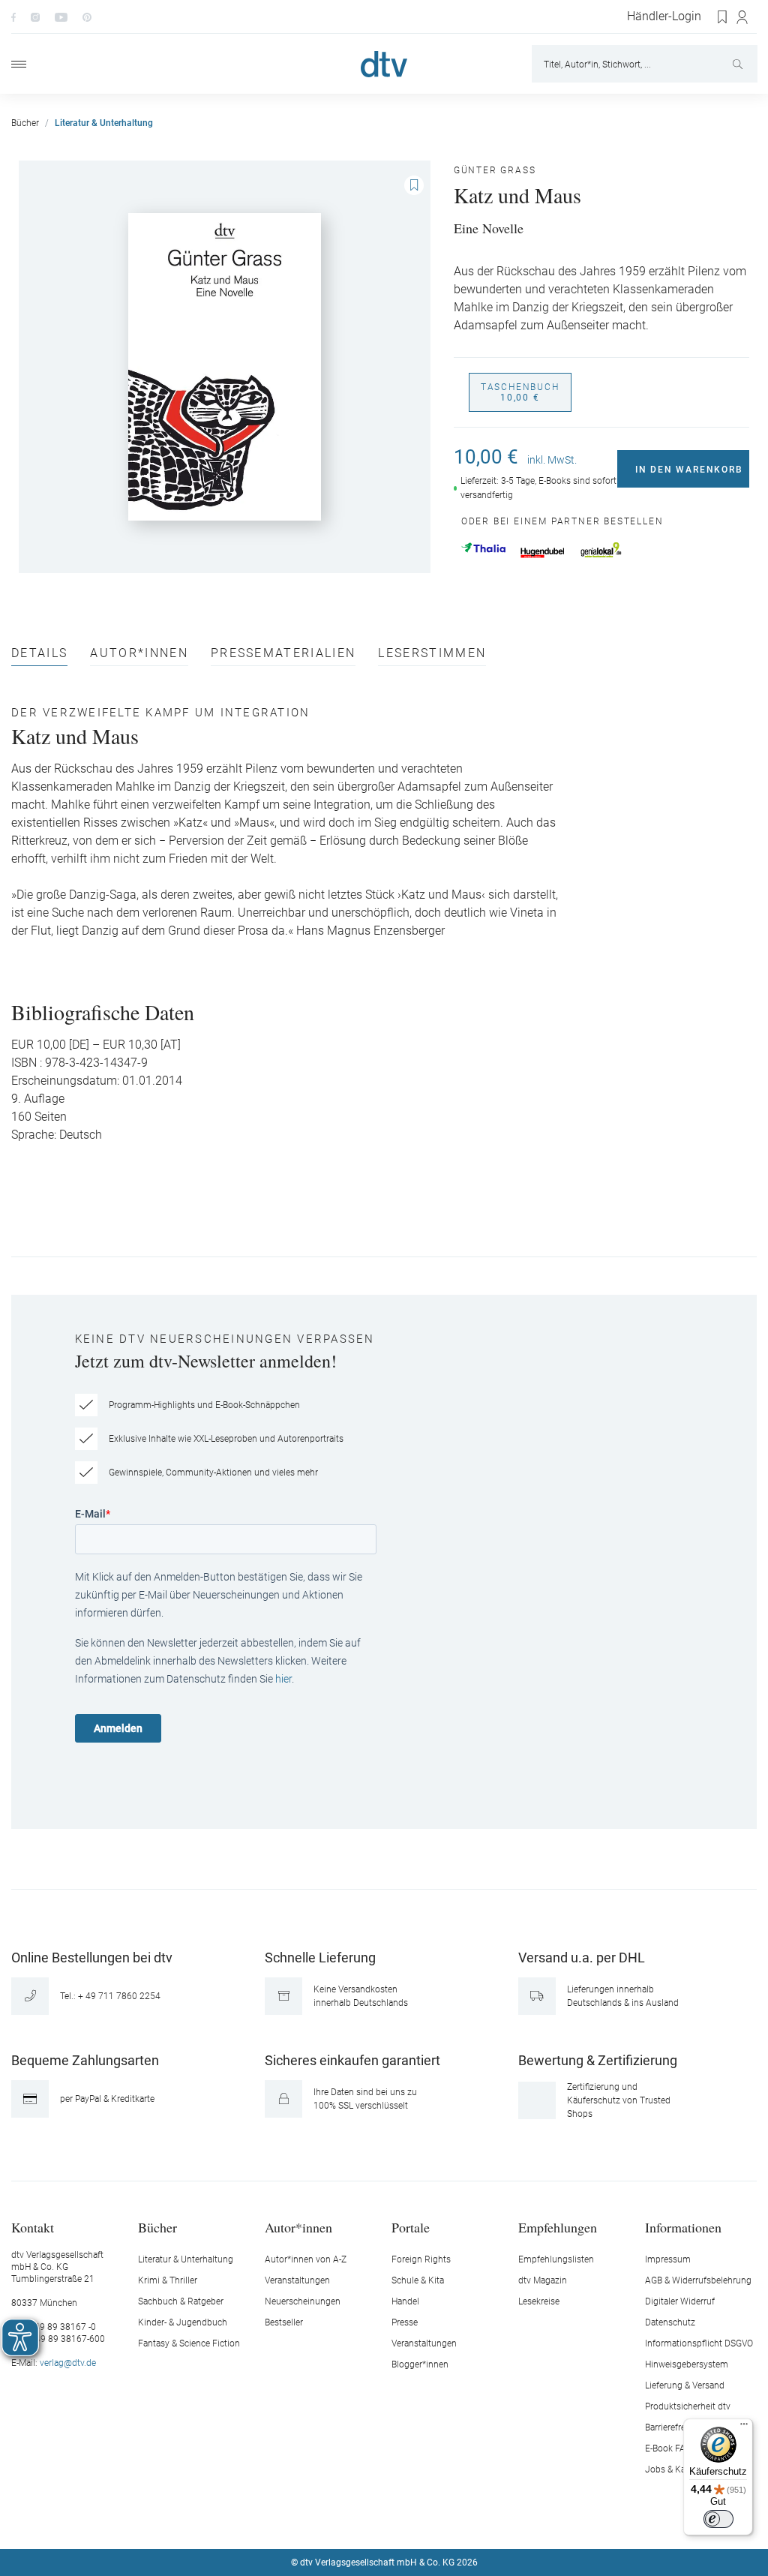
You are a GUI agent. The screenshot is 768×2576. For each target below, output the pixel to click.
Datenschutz (670, 2322)
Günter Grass (495, 170)
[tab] (39, 657)
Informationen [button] (683, 2227)
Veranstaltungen (297, 2280)
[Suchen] (739, 64)
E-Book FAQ (668, 2448)
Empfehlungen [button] (558, 2227)
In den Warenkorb (689, 470)
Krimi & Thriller (168, 2280)
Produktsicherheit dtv (688, 2406)
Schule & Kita (418, 2280)
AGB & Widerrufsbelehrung (698, 2280)
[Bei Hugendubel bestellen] (543, 553)
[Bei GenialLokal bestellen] (601, 550)
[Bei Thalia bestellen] (483, 548)
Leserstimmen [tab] (432, 654)
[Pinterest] (87, 17)
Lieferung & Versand (685, 2385)
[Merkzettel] (723, 17)
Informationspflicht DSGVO (699, 2343)
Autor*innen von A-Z (306, 2259)
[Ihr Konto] (743, 17)
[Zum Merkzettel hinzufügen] (414, 185)
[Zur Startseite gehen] (384, 64)
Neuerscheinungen (303, 2301)
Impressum (668, 2259)
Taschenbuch (520, 392)
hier (283, 1679)
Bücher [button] (157, 2227)
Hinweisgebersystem (687, 2364)
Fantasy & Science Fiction (189, 2343)
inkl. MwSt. (552, 460)
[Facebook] (13, 17)
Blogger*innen (420, 2364)
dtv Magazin (543, 2280)
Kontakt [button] (33, 2227)
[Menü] (19, 64)
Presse (405, 2322)
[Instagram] (35, 17)
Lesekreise (539, 2301)
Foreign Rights (421, 2259)
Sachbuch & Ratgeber (181, 2301)
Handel (405, 2301)
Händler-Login (664, 17)
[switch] (718, 2519)
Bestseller (284, 2322)
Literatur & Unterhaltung (186, 2259)
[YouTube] (61, 17)
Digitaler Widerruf (680, 2301)
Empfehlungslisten (556, 2259)
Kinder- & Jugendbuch (183, 2322)
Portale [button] (411, 2227)
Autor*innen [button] (298, 2227)
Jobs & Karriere (675, 2469)
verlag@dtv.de (68, 2363)
